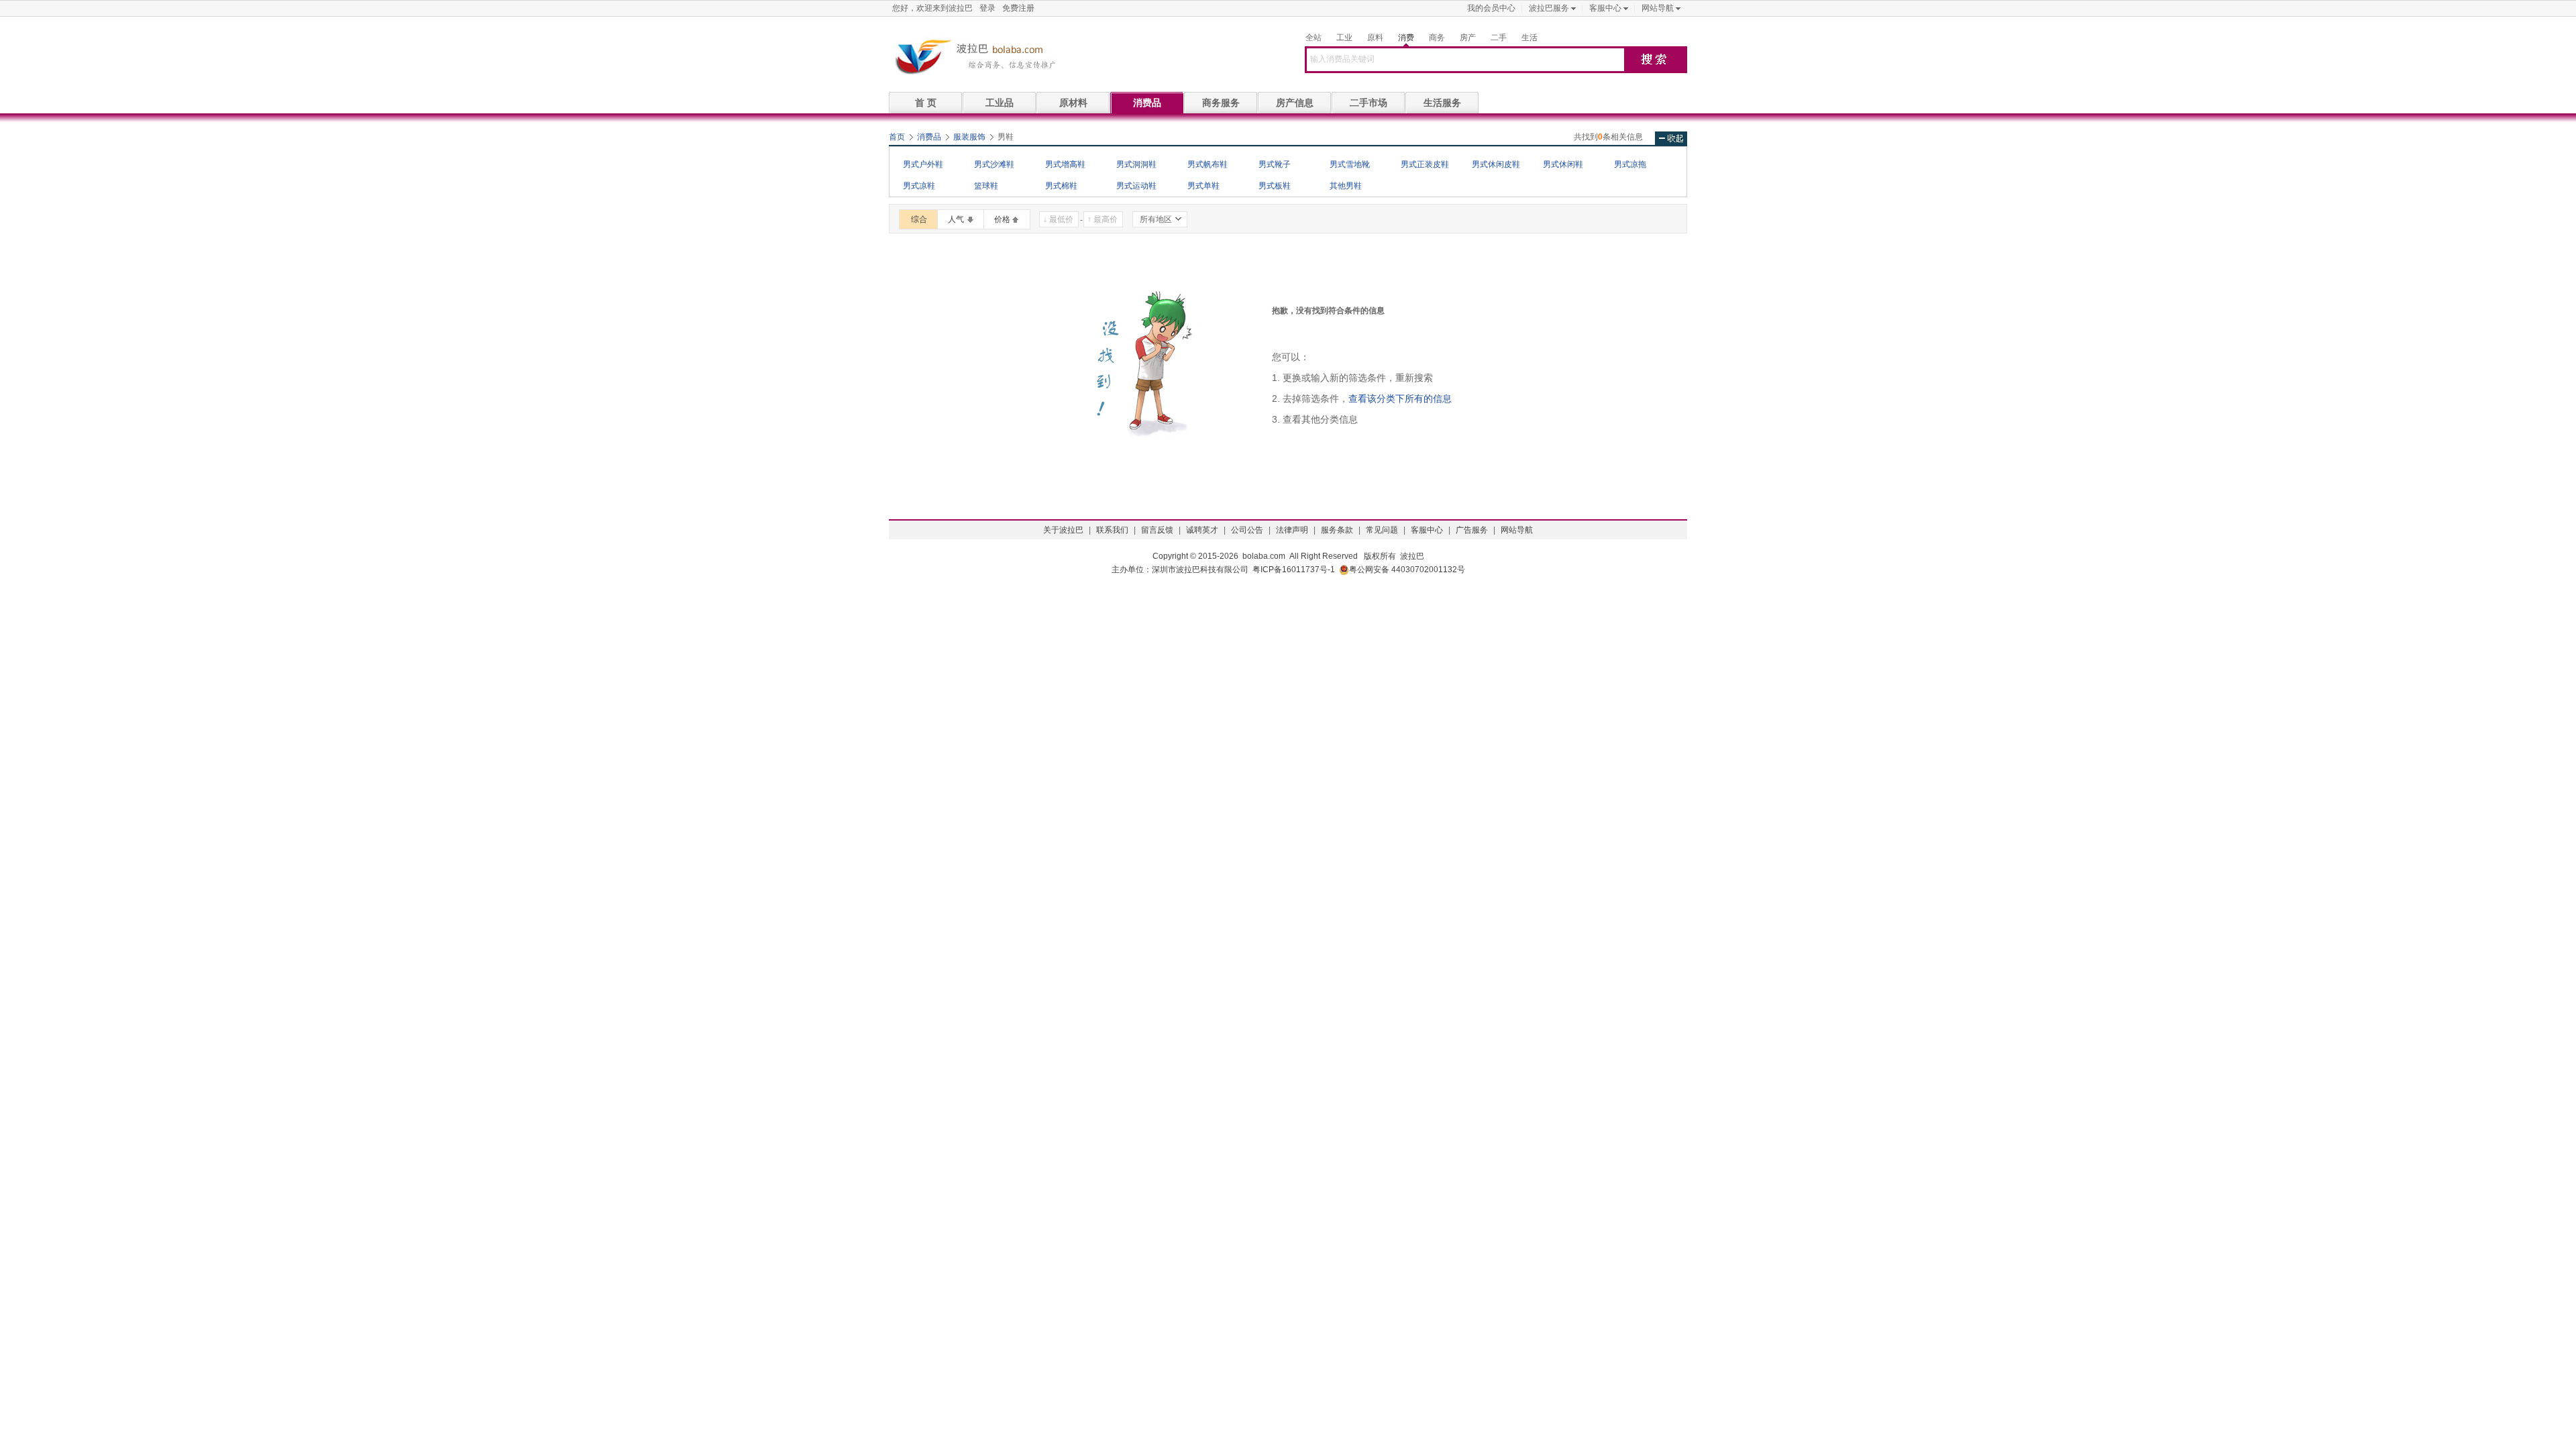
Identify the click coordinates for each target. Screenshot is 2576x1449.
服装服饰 (969, 137)
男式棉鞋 (1061, 186)
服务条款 (1337, 530)
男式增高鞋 (1065, 164)
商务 (1437, 38)
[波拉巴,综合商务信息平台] (973, 56)
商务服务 (1221, 103)
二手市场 (1368, 103)
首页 (897, 137)
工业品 (1000, 103)
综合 (919, 219)
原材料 (1073, 103)
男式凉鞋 (919, 186)
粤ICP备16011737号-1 (1294, 570)
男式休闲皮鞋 (1496, 164)
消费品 (1147, 103)
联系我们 (1112, 530)
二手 (1499, 38)
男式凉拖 (1630, 164)
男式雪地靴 (1350, 164)
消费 (1406, 38)
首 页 (926, 103)
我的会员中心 (1491, 8)
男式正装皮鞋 (1425, 164)
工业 (1344, 38)
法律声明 (1292, 530)
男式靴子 (1275, 164)
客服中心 (1605, 8)
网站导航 (1658, 8)
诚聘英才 (1202, 530)
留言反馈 (1157, 530)
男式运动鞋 (1136, 186)
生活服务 (1442, 103)
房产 (1468, 38)
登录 (987, 8)
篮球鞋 (986, 186)
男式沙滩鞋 (994, 164)
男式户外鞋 (923, 164)
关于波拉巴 (1063, 530)
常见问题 (1382, 530)
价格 (1002, 219)
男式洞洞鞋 (1136, 164)
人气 (956, 219)
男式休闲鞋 (1563, 164)
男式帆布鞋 (1207, 164)
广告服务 (1472, 530)
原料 (1375, 38)
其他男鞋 (1346, 186)
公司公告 (1247, 530)
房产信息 (1295, 103)
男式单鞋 (1203, 186)
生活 (1529, 38)
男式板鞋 (1275, 186)
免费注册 (1018, 8)
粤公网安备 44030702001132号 (1407, 570)
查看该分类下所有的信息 (1400, 398)
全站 (1313, 38)
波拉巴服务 (1549, 8)
